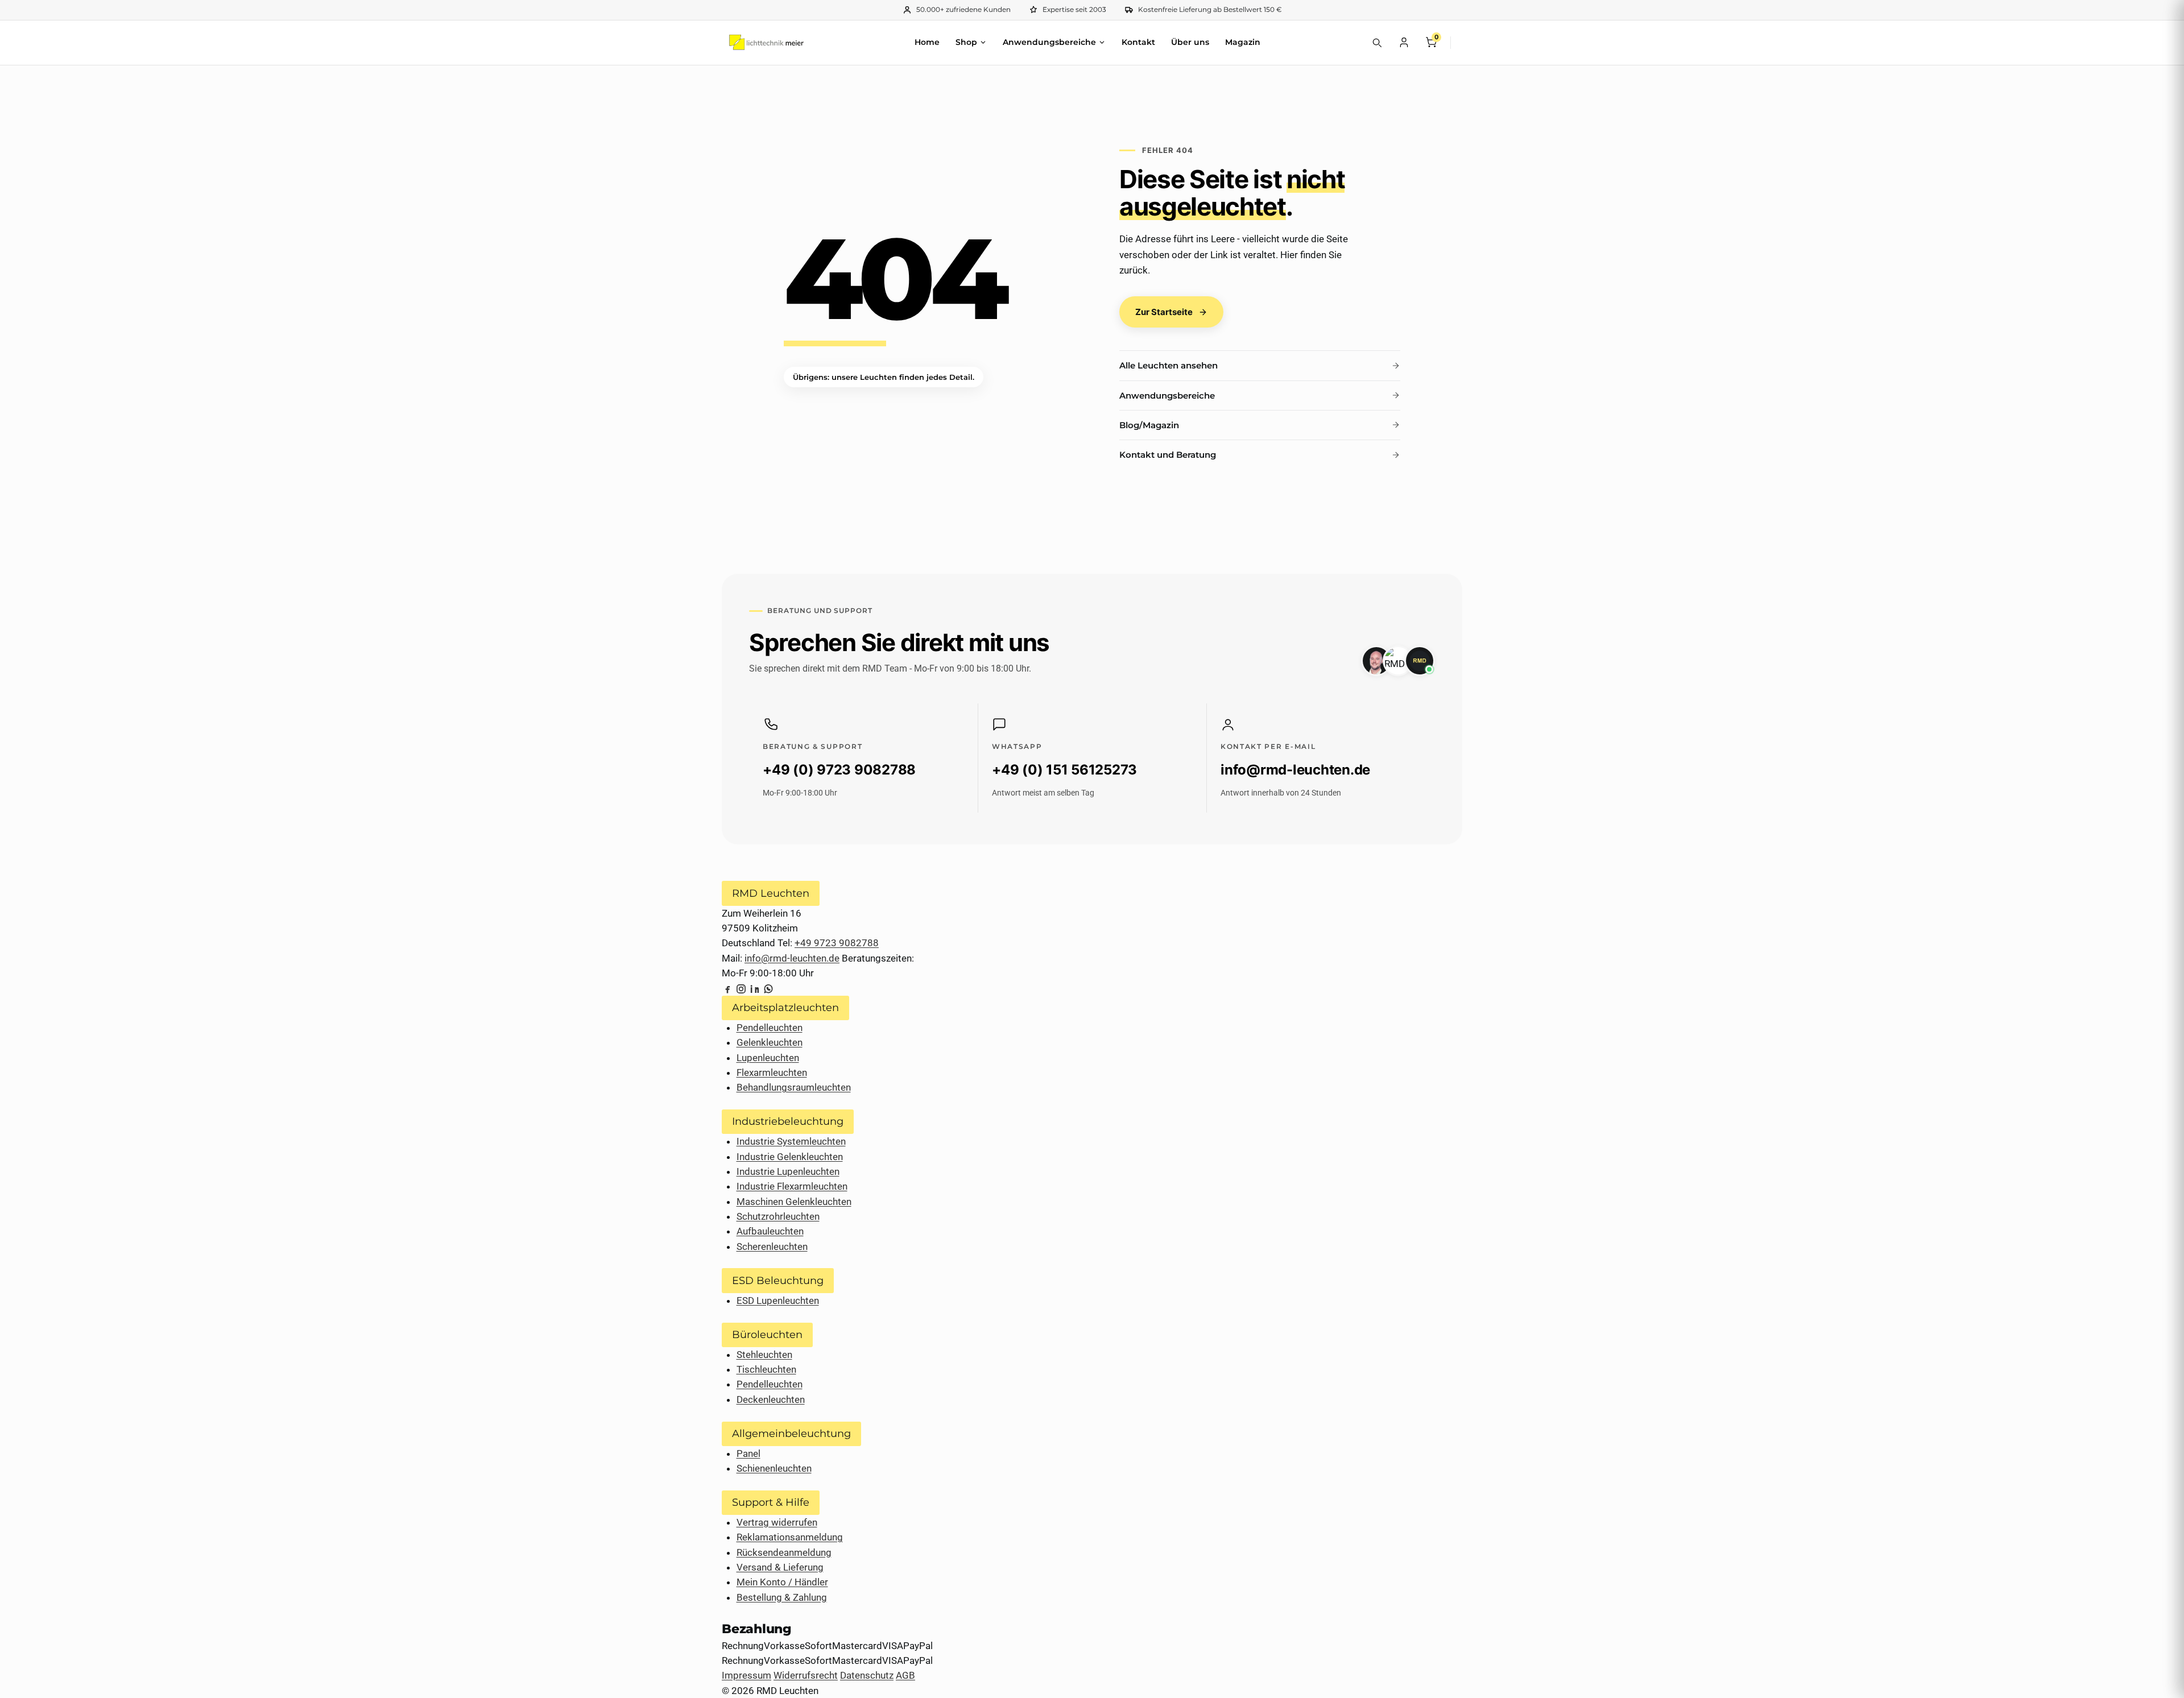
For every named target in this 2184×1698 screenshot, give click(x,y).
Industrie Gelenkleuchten (790, 1157)
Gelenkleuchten (770, 1042)
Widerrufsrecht (806, 1675)
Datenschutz (867, 1675)
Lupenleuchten (768, 1058)
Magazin (1243, 42)
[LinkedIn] (755, 988)
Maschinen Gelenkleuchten (794, 1202)
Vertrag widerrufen (777, 1522)
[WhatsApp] (768, 988)
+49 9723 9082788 (837, 943)
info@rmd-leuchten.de (792, 958)
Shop (966, 42)
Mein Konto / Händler (782, 1582)
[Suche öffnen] (1376, 42)
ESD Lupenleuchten (778, 1301)
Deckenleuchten (771, 1399)
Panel (748, 1453)
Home (927, 42)
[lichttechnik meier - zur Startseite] (766, 42)
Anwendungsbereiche (1049, 42)
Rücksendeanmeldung (784, 1552)
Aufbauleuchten (770, 1231)
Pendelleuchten (770, 1028)
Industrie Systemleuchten (791, 1141)
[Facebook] (727, 988)
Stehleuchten (764, 1355)
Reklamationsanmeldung (790, 1537)
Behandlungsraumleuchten (794, 1087)
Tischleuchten (766, 1369)
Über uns (1190, 42)
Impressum (746, 1675)
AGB (905, 1675)
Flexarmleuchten (772, 1072)
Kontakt (1138, 42)
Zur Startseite (1164, 312)
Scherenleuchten (772, 1246)
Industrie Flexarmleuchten (792, 1186)
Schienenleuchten (774, 1468)
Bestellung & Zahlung (782, 1597)
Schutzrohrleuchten (778, 1216)
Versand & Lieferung (780, 1567)
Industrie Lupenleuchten (788, 1171)
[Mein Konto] (1404, 42)
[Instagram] (741, 988)
